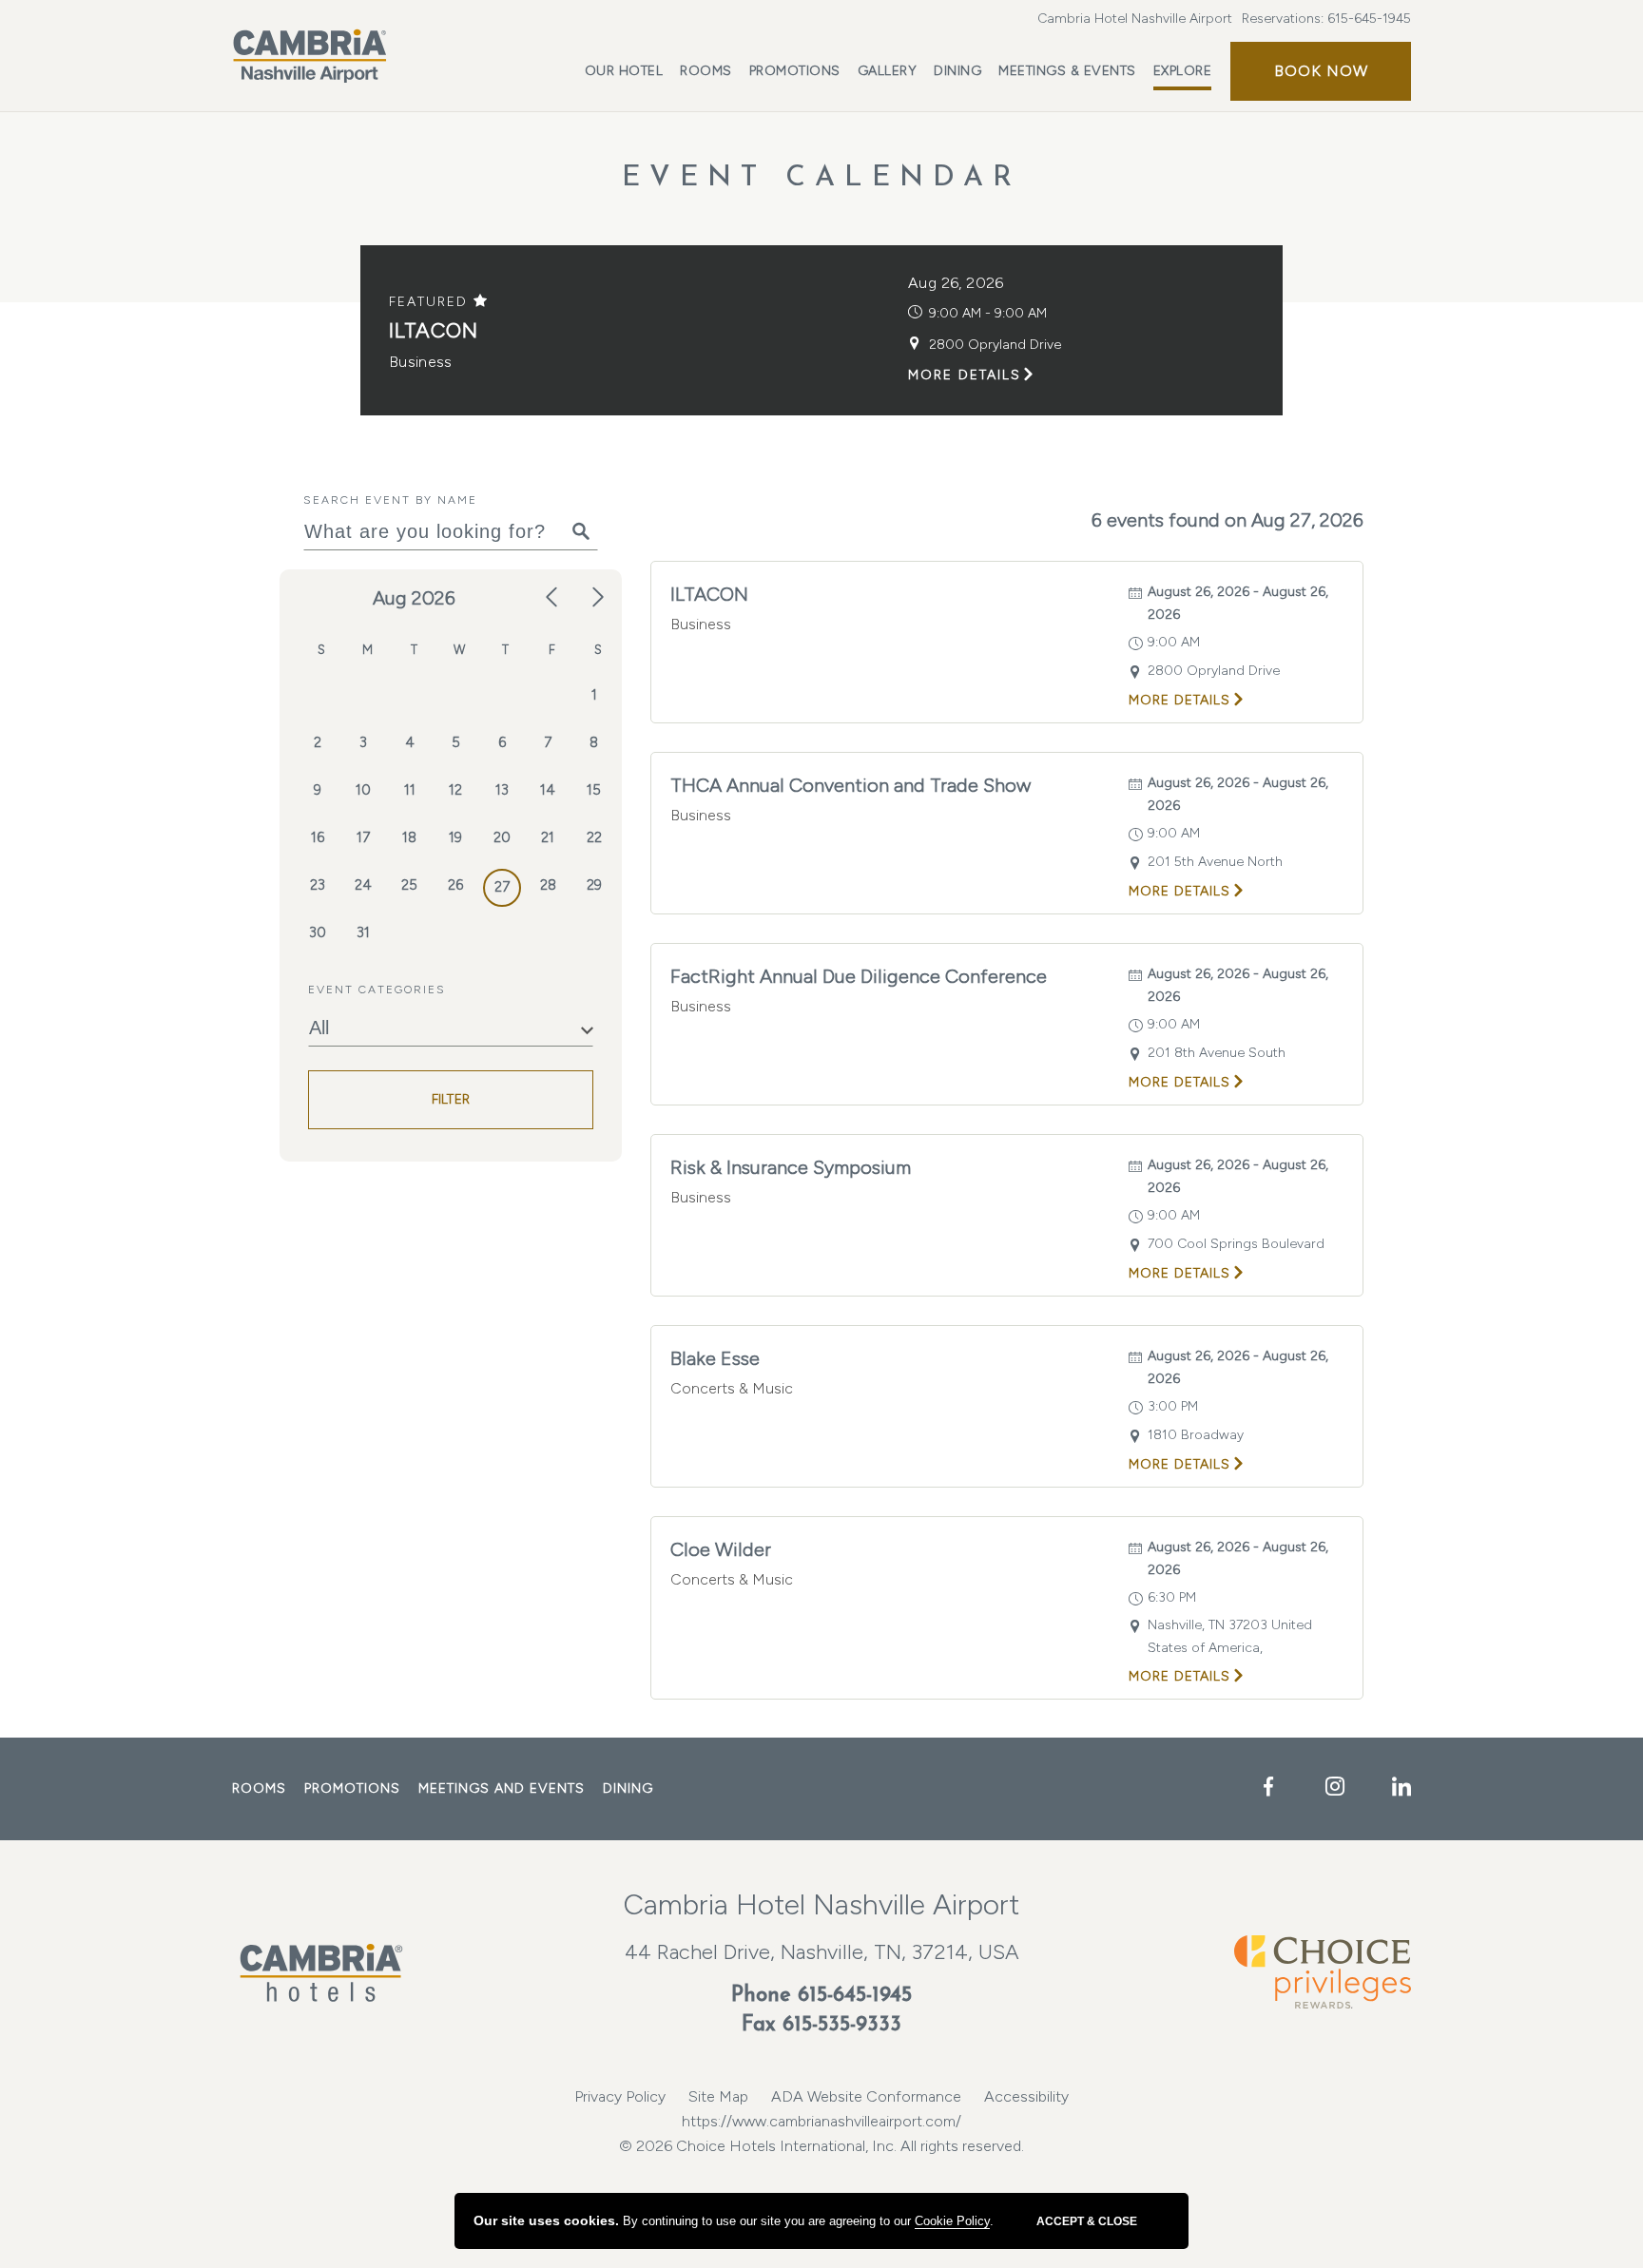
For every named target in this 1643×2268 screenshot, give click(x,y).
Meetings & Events (1067, 71)
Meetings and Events (502, 1788)
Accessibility (1026, 2096)
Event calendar (821, 178)
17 (363, 837)
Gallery (888, 71)
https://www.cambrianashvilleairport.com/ (821, 2121)
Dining (957, 71)
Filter (451, 1099)
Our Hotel (624, 71)
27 (502, 887)
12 (455, 790)
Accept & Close (1087, 2221)
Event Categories (377, 990)
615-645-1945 (1369, 19)
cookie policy (952, 2221)
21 (548, 837)
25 (409, 885)
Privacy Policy (620, 2096)
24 (363, 885)
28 (548, 885)
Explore (1183, 71)
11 (410, 790)
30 (318, 932)
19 (455, 837)
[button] (1321, 71)
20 (502, 837)
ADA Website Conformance (866, 2096)
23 (318, 885)
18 (409, 837)
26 (455, 885)
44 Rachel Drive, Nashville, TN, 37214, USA (822, 1952)
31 (363, 932)
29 (594, 885)
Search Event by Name (390, 500)
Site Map (718, 2096)
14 (548, 790)
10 (363, 790)
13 (502, 790)
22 (594, 837)
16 (318, 837)
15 (594, 790)
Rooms (706, 71)
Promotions (795, 71)
